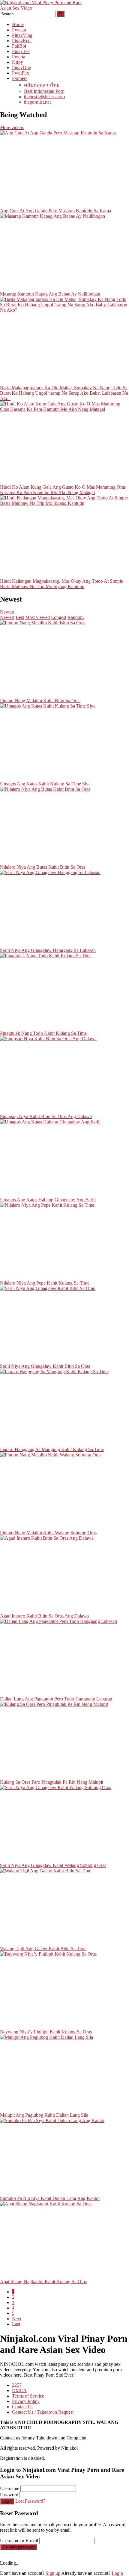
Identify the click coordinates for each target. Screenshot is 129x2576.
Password (9, 2495)
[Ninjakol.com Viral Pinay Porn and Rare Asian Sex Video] (45, 8)
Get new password (18, 2547)
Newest (7, 612)
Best (20, 617)
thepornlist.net (37, 102)
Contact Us (23, 2407)
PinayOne (21, 68)
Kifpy (18, 62)
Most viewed (37, 617)
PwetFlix (21, 73)
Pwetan (19, 30)
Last (16, 2324)
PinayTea (21, 51)
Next (17, 2319)
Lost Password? (30, 2501)
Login (7, 2501)
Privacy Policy (26, 2401)
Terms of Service (28, 2396)
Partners (20, 78)
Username (10, 2488)
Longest (59, 617)
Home (18, 24)
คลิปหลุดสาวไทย (42, 85)
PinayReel (22, 41)
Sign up (53, 2573)
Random (76, 617)
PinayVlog (22, 35)
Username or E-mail (19, 2541)
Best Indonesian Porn (44, 91)
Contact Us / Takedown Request (43, 2412)
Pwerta (19, 57)
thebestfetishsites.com (44, 97)
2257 (17, 2385)
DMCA (19, 2391)
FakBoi (19, 46)
